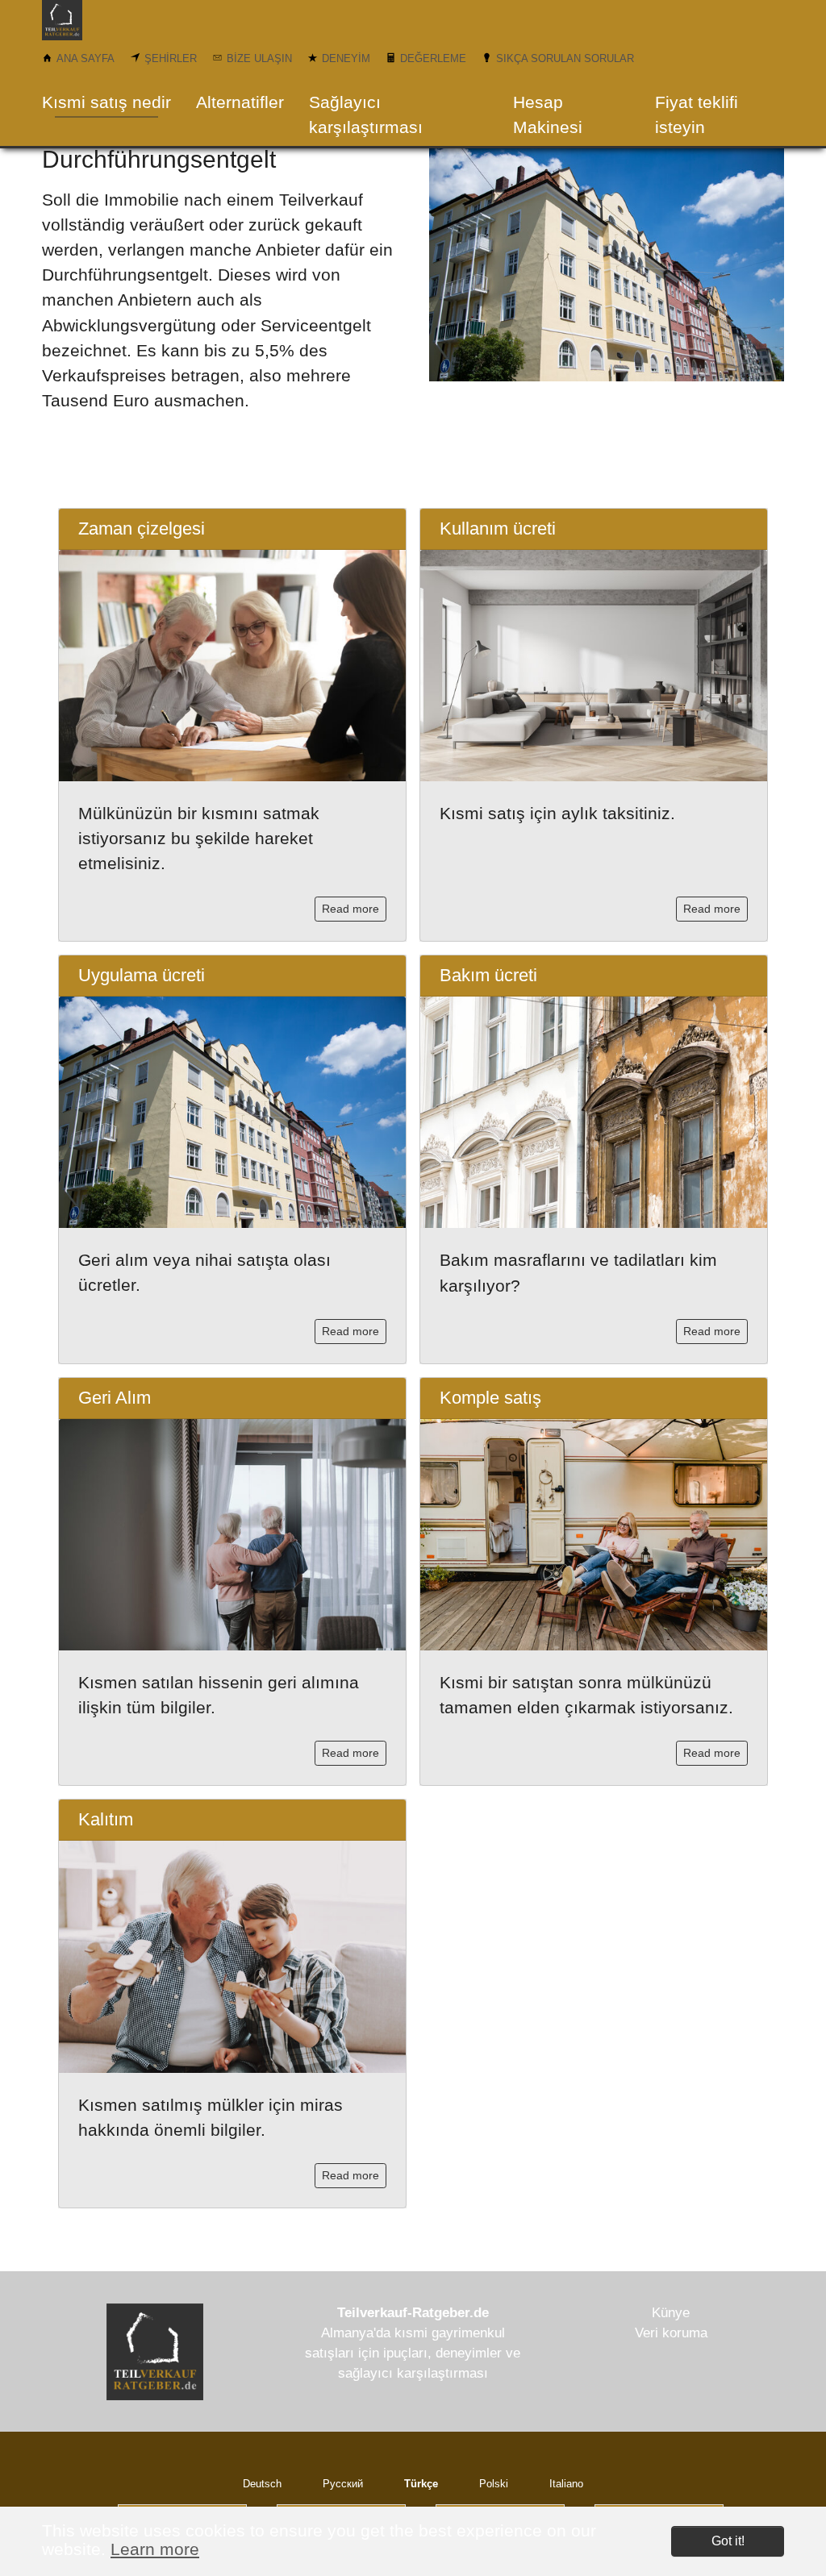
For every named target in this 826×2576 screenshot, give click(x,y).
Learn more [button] (155, 2549)
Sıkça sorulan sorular (565, 58)
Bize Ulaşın (259, 58)
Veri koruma (671, 2333)
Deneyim (346, 58)
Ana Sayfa (86, 58)
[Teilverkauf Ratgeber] (75, 20)
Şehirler (171, 58)
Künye (671, 2313)
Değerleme (433, 58)
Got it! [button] (728, 2541)
